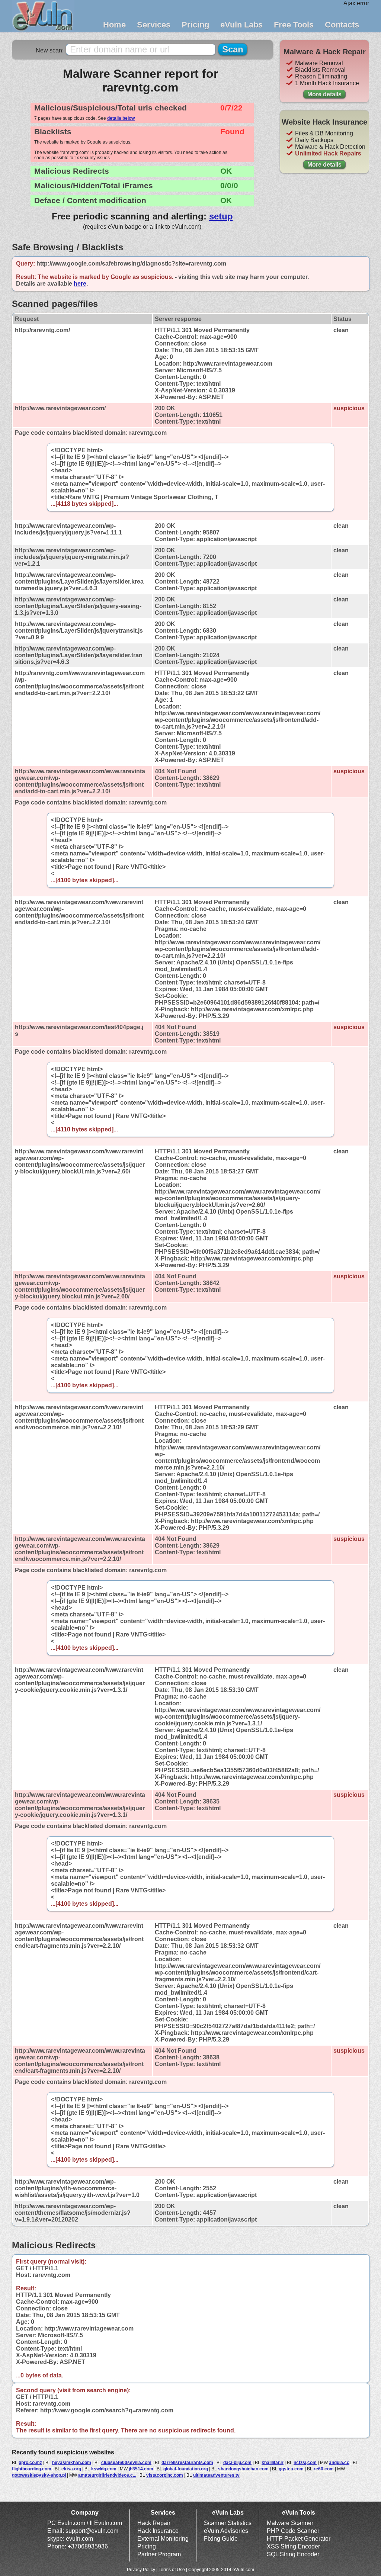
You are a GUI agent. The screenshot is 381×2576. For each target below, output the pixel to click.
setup (221, 216)
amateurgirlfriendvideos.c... (107, 2475)
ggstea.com (291, 2469)
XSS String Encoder (293, 2546)
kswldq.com (104, 2469)
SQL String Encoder (293, 2554)
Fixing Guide (221, 2539)
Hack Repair (154, 2523)
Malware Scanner (290, 2523)
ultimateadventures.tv (216, 2475)
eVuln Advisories (226, 2531)
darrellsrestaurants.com (187, 2463)
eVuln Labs (241, 25)
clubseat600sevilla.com (126, 2463)
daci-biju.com (237, 2463)
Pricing (195, 25)
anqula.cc (339, 2463)
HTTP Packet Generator (299, 2539)
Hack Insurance (158, 2531)
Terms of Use (172, 2570)
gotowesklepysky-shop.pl (39, 2475)
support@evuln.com (92, 2531)
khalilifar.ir (273, 2463)
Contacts (342, 25)
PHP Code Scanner (293, 2531)
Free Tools (294, 25)
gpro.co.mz (30, 2463)
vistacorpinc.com (165, 2475)
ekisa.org (71, 2469)
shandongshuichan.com (243, 2469)
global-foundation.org (186, 2469)
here (80, 284)
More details (324, 94)
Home (114, 25)
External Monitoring (163, 2539)
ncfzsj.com (305, 2463)
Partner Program (159, 2554)
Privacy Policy (141, 2570)
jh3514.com (141, 2469)
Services (154, 25)
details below (121, 118)
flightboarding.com (32, 2469)
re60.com (324, 2469)
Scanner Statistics (228, 2523)
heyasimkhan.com (72, 2463)
